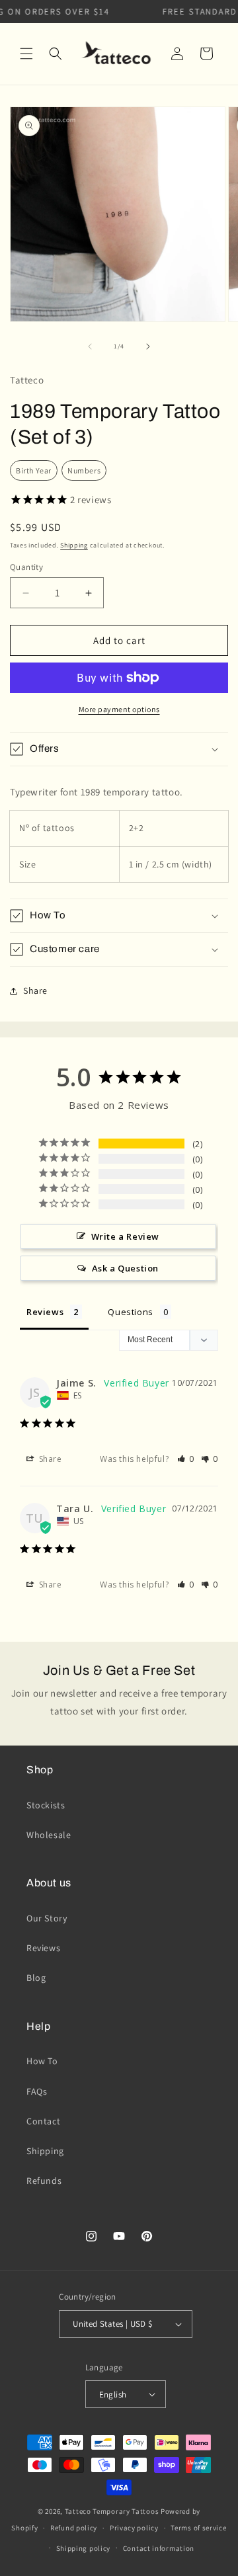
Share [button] (35, 990)
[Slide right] (148, 346)
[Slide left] (90, 346)
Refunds (44, 2181)
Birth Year (34, 470)
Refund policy (74, 2528)
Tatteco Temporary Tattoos (112, 2511)
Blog (36, 1978)
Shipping (74, 545)
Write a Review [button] (125, 1236)
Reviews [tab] (45, 1312)
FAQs (37, 2091)
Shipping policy (84, 2548)
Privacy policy (134, 2528)
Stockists (46, 1805)
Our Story (47, 1918)
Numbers (84, 470)
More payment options (119, 709)
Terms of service (198, 2528)
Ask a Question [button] (125, 1268)
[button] (26, 54)
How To (42, 2061)
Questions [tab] (130, 1312)
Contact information (159, 2548)
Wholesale (49, 1835)
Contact (43, 2121)
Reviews (43, 1948)
